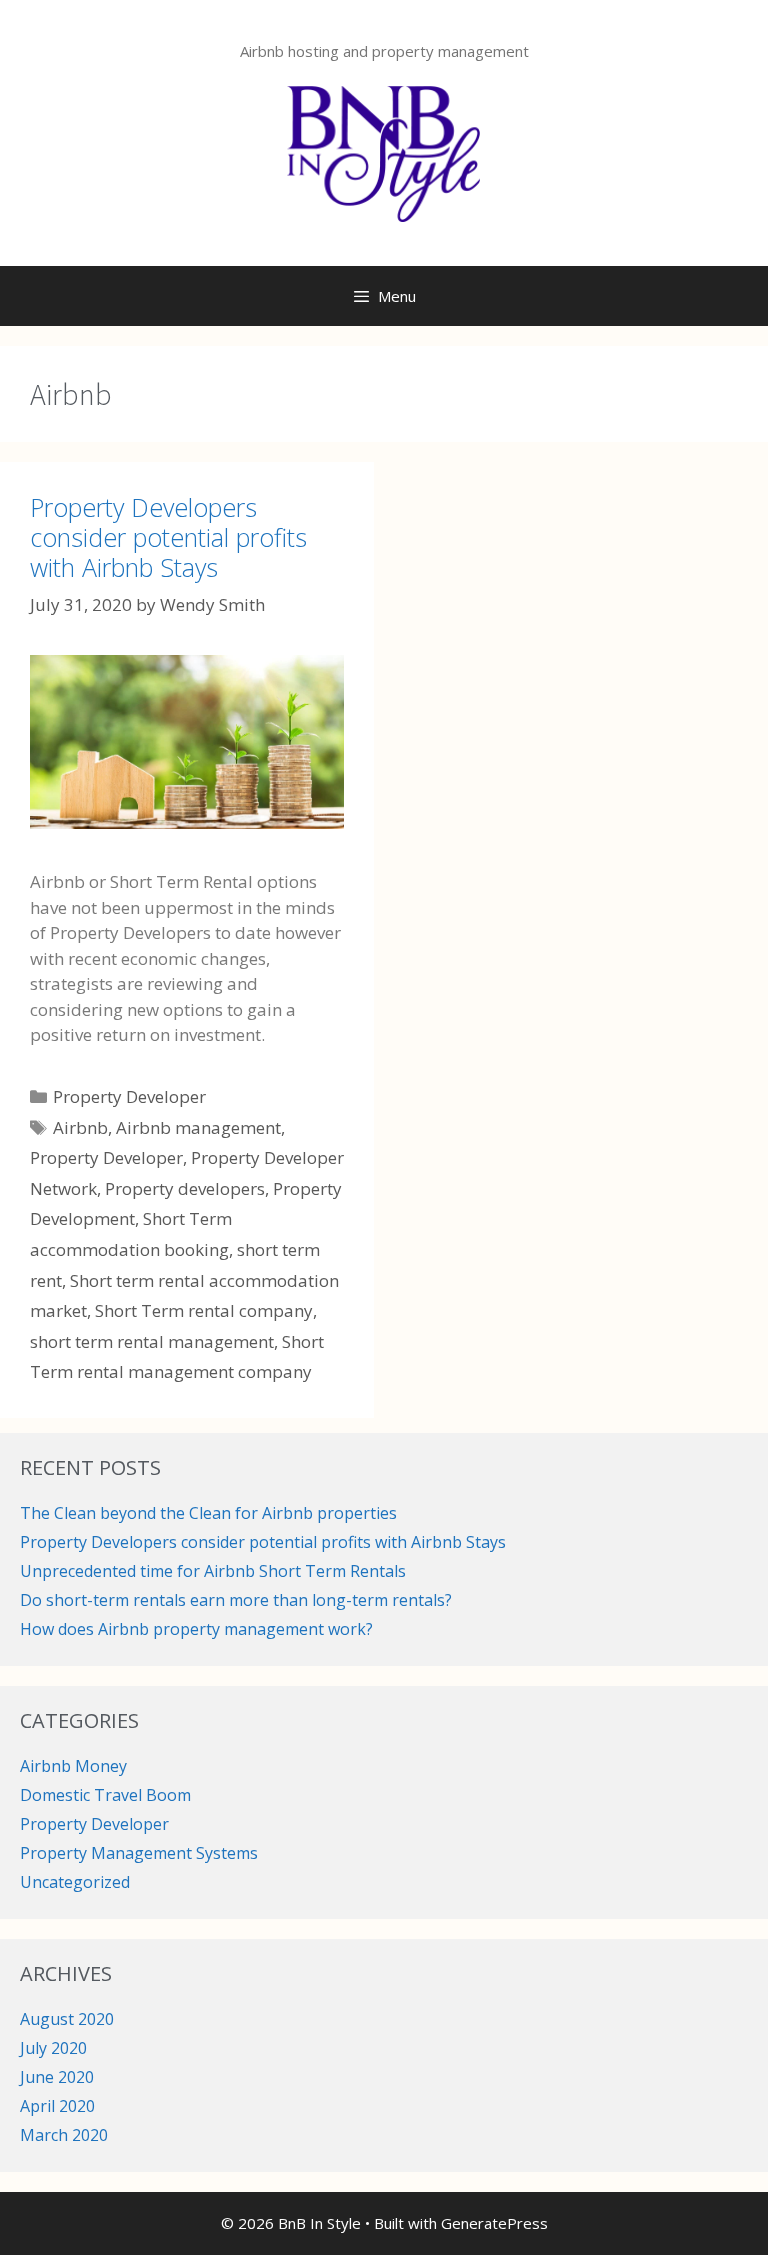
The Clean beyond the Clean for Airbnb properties (208, 1513)
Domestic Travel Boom (105, 1795)
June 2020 (57, 2077)
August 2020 (67, 2019)
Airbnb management (198, 1127)
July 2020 (53, 2048)
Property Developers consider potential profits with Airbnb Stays (168, 537)
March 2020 (64, 2135)
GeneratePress (494, 2223)
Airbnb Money (73, 1766)
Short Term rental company (204, 1310)
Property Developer (129, 1096)
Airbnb (80, 1127)
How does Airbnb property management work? (196, 1629)
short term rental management (152, 1341)
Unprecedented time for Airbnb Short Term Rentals (213, 1571)
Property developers (185, 1188)
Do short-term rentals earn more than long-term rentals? (236, 1600)
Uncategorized (75, 1882)
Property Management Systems (139, 1853)
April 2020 (57, 2106)
